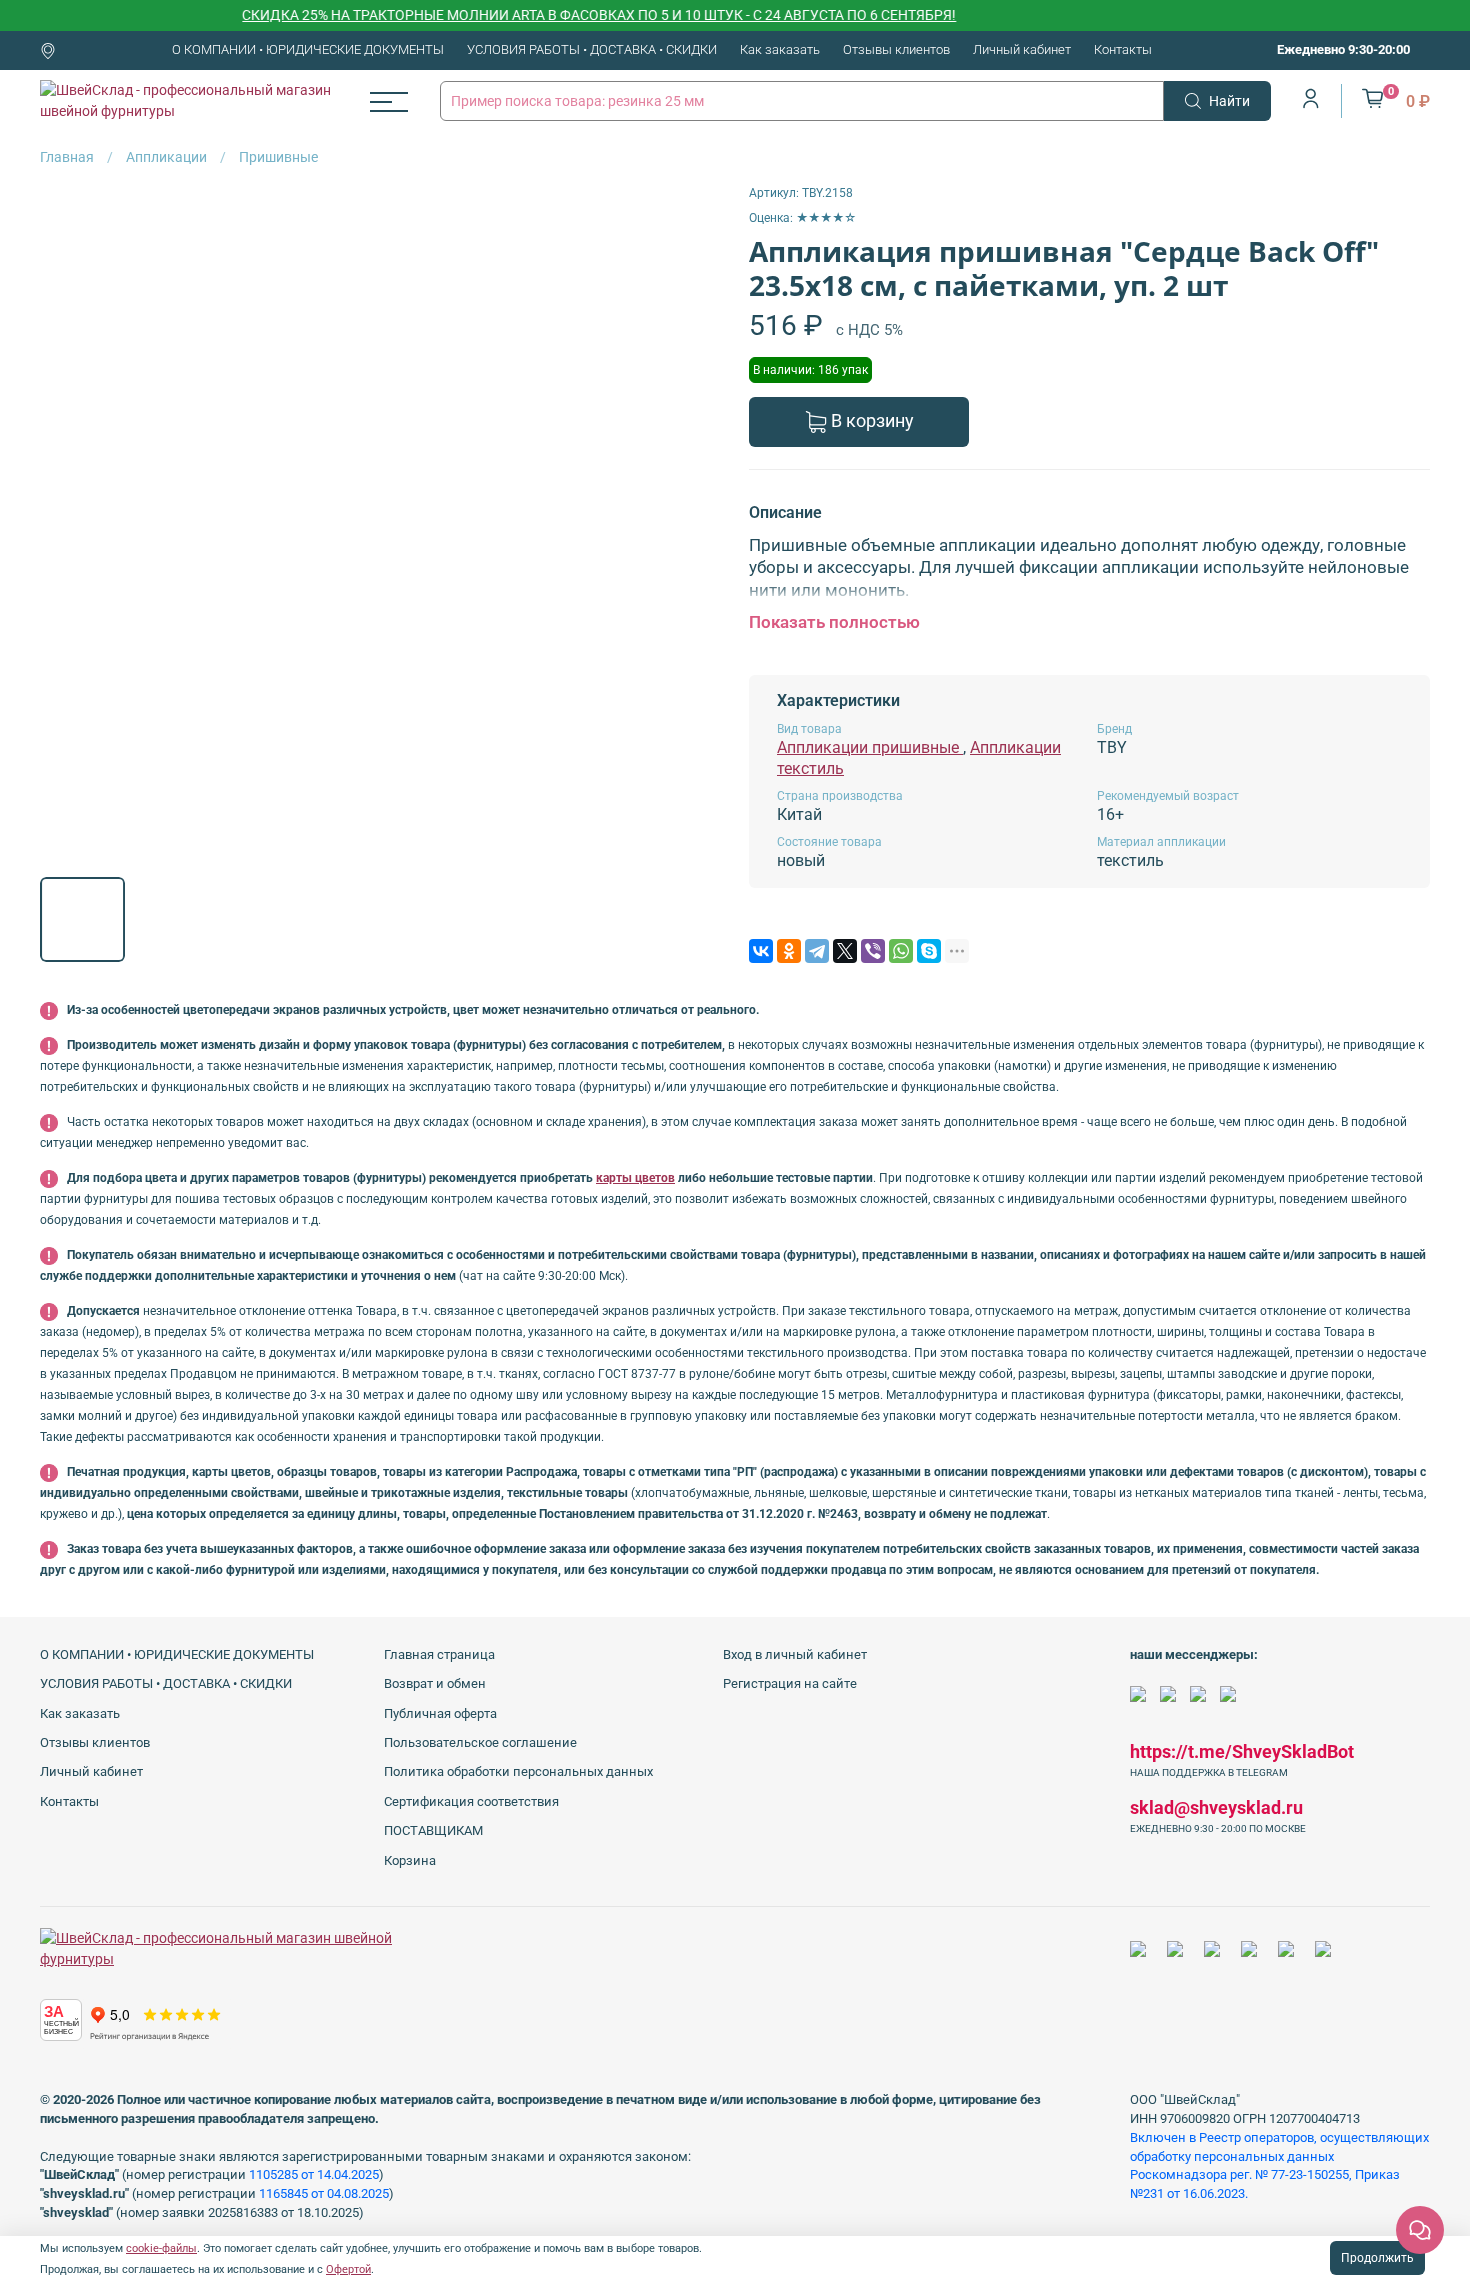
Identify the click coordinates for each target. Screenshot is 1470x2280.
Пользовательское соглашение (480, 1742)
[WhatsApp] (901, 951)
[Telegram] (817, 951)
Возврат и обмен (435, 1683)
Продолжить (1377, 2258)
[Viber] (873, 951)
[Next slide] (693, 523)
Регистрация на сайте (790, 1683)
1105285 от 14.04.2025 (314, 2174)
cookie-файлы (161, 2248)
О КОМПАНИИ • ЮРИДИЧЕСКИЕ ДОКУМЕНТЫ (308, 49)
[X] (845, 951)
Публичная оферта (440, 1713)
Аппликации (166, 157)
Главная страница (439, 1654)
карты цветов (635, 1178)
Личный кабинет (1022, 49)
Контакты (1123, 49)
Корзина (410, 1860)
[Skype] (929, 951)
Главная (67, 157)
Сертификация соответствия (471, 1801)
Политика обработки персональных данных (518, 1771)
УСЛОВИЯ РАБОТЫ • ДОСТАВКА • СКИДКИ (592, 49)
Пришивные (278, 157)
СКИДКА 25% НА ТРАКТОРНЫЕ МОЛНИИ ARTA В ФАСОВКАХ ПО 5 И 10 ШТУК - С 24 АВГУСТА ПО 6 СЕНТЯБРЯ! (563, 15)
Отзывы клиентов (896, 49)
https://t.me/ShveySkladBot (1242, 1751)
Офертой (348, 2269)
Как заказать (780, 49)
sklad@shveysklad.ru (1216, 1807)
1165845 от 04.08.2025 (324, 2193)
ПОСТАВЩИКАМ (433, 1830)
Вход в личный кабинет (795, 1654)
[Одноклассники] (789, 951)
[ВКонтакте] (761, 951)
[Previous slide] (68, 523)
